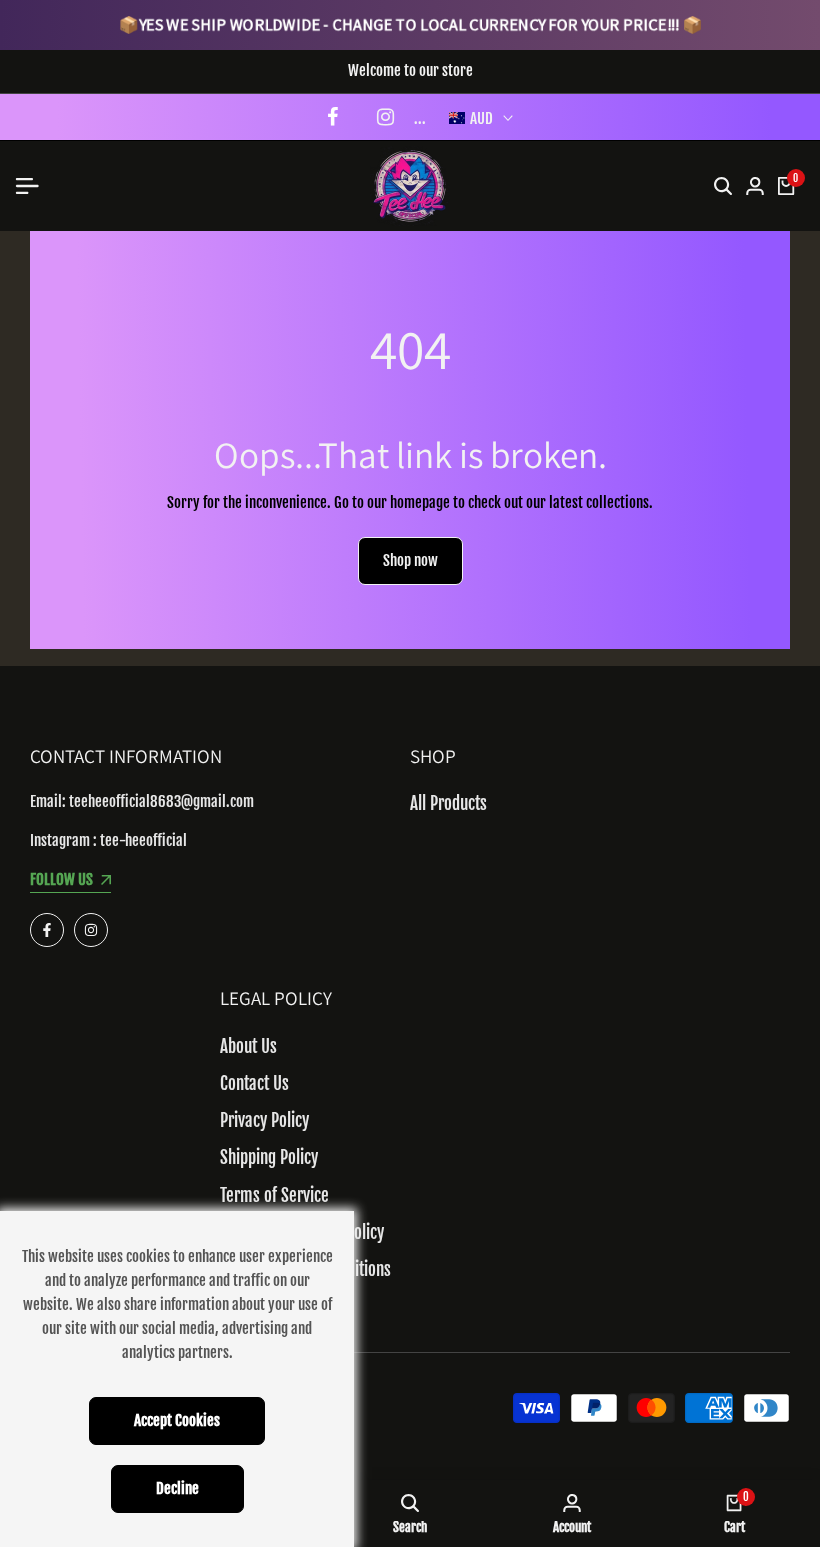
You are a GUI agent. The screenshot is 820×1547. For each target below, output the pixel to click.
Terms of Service (274, 1195)
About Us (248, 1046)
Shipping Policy (269, 1157)
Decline (177, 1488)
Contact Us (254, 1083)
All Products (448, 803)
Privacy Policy (264, 1120)
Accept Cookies (177, 1420)
